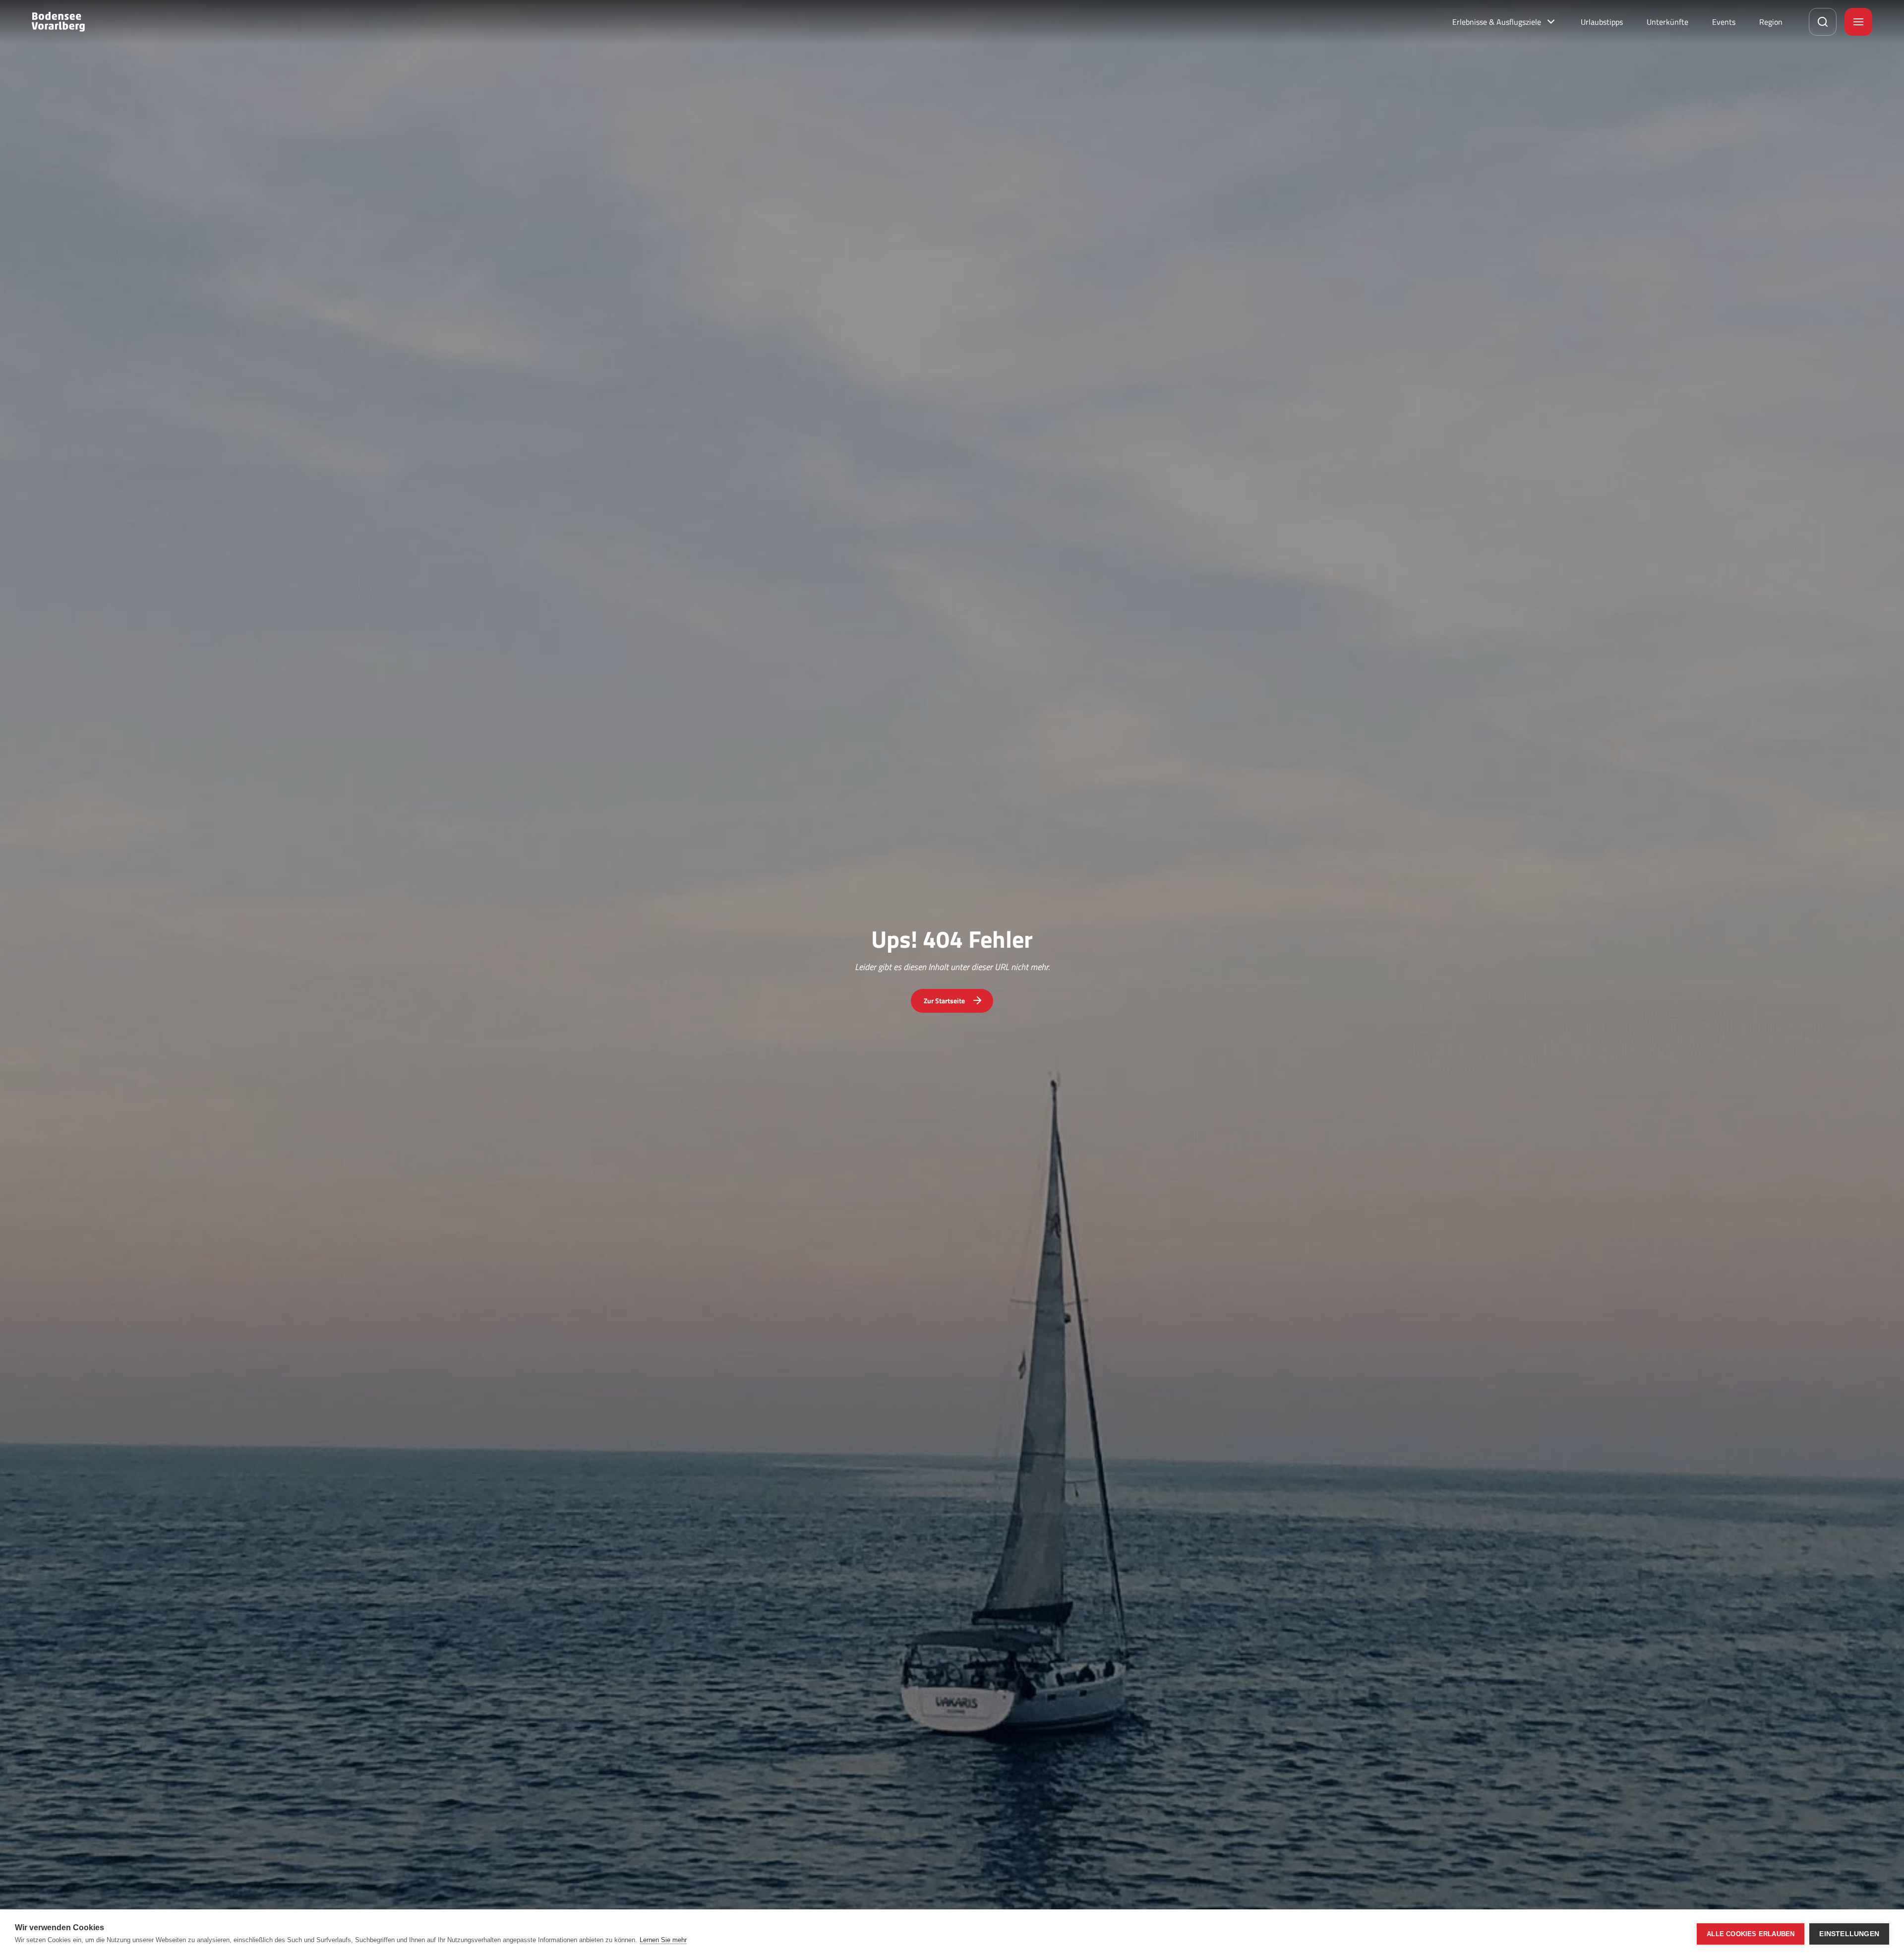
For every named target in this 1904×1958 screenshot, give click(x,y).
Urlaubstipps (1602, 22)
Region (1771, 22)
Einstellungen (1849, 1934)
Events (1724, 22)
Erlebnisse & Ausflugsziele (1497, 22)
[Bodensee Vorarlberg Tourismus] (58, 22)
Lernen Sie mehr (663, 1940)
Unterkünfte (1667, 22)
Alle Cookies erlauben (1751, 1934)
